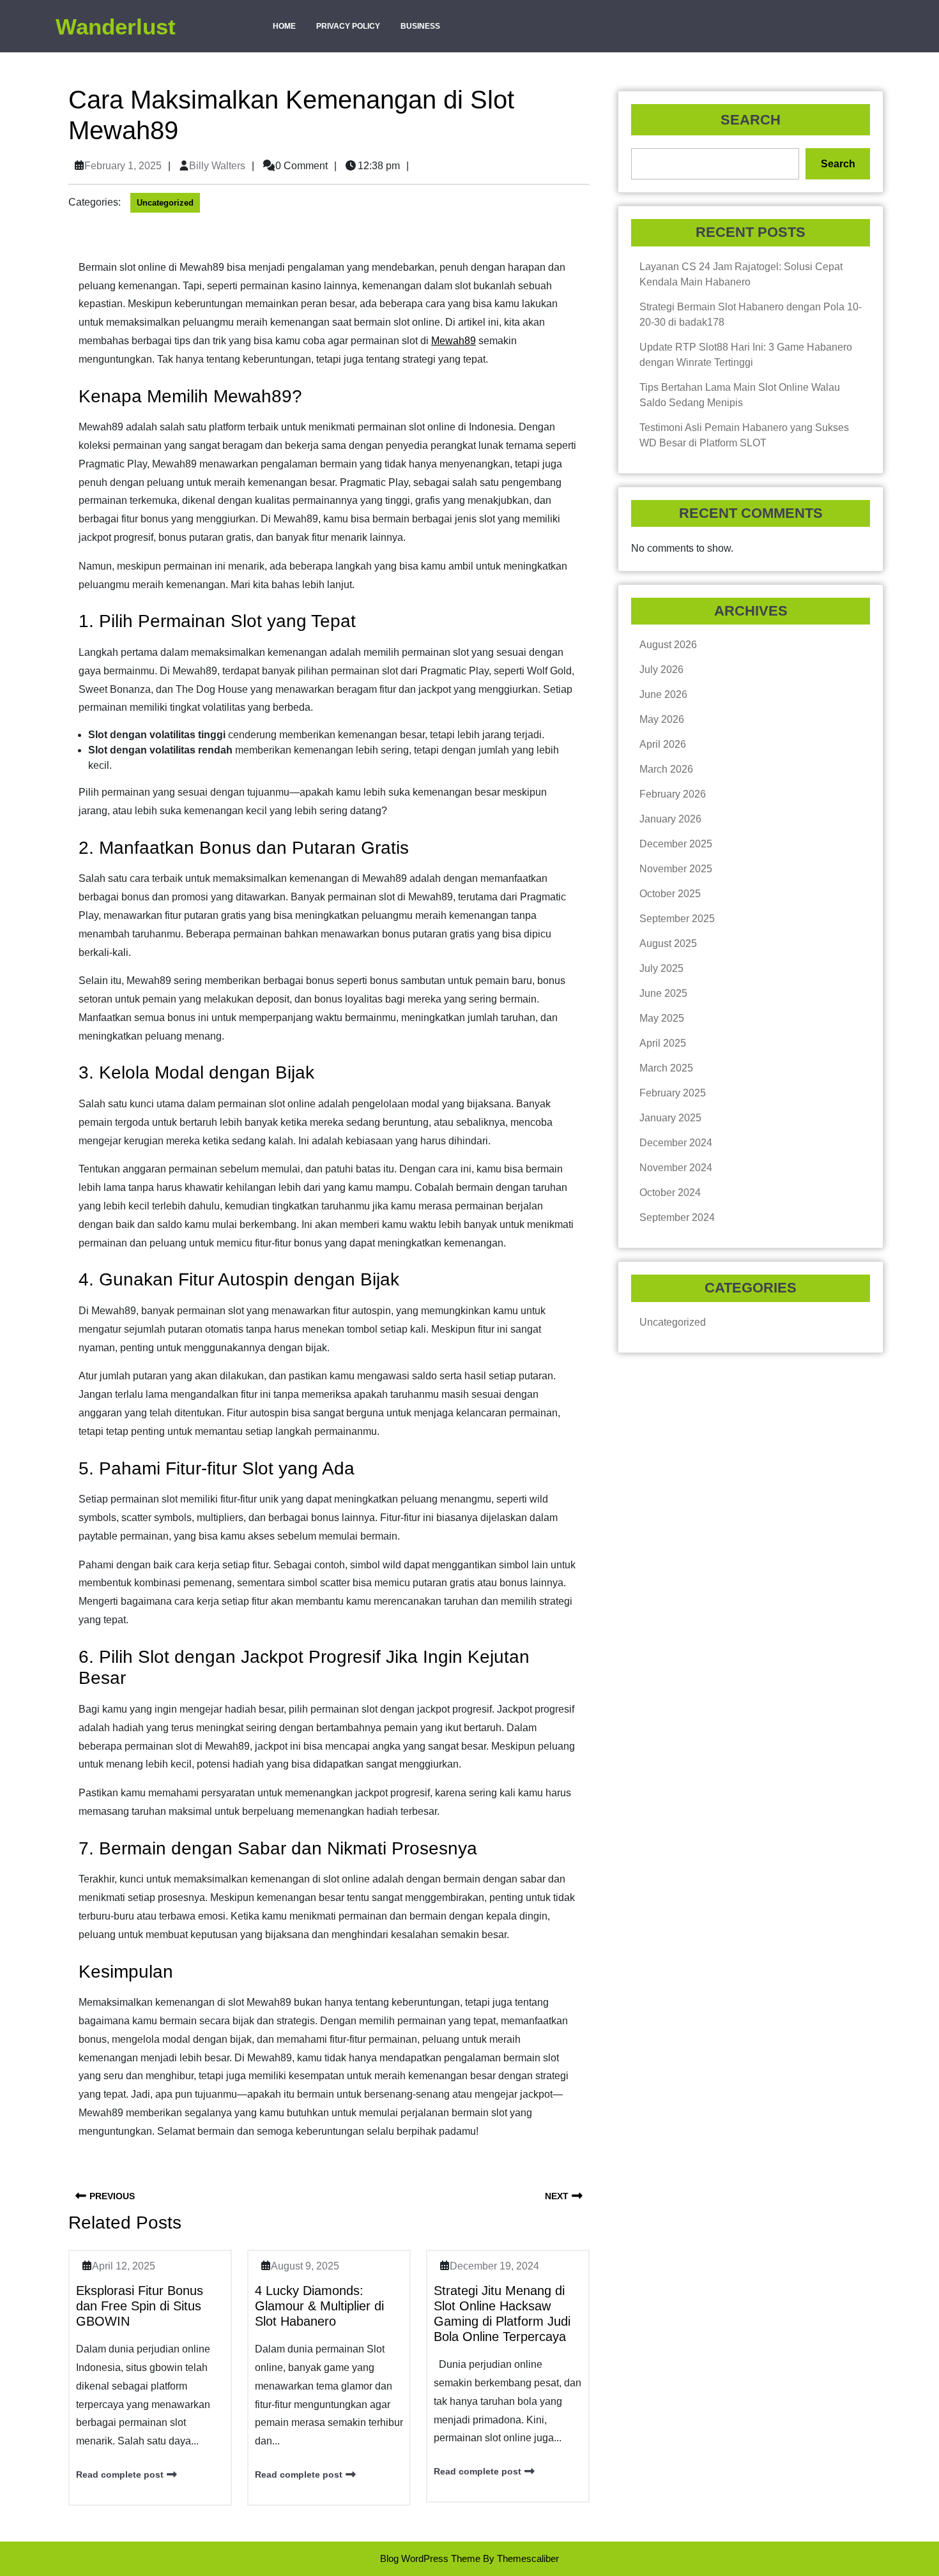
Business (420, 26)
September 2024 (677, 1217)
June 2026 (663, 694)
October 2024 (670, 1193)
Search (751, 120)
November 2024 (676, 1168)
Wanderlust (116, 27)
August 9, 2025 (305, 2266)
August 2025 (668, 943)
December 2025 (676, 844)
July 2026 (661, 670)
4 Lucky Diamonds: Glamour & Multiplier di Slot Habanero (319, 2306)
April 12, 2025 (124, 2266)
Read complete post (120, 2474)
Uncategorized (165, 203)
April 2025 (663, 1043)
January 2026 (670, 819)
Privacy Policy (348, 26)
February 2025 (673, 1093)
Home (284, 26)
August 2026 (668, 645)
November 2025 (676, 869)
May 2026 (662, 719)
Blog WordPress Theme (430, 2558)
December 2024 (676, 1143)
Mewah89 (454, 341)
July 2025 (661, 968)
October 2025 (670, 894)
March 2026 (666, 769)
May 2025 (662, 1018)
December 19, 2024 (494, 2266)
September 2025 (677, 919)
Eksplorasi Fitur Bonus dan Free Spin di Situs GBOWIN (140, 2306)
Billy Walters (217, 166)
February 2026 (673, 794)
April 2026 (663, 744)
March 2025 (666, 1068)
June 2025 (663, 993)
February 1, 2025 (123, 166)
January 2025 (670, 1118)
